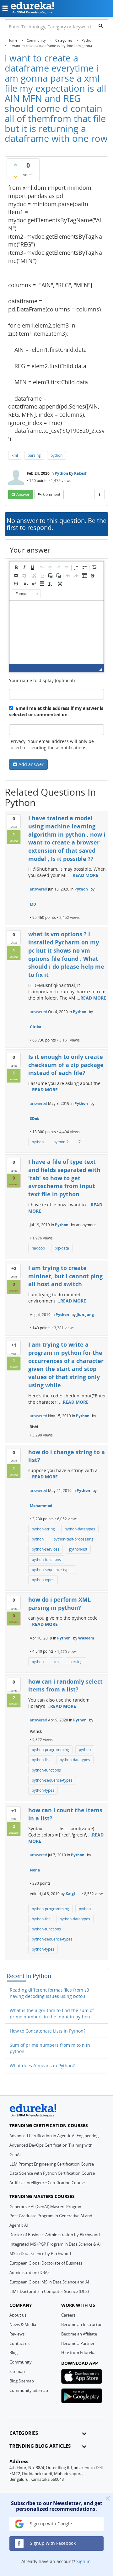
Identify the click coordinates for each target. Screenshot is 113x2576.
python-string (43, 1529)
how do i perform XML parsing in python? (59, 1604)
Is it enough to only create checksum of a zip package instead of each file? (66, 1065)
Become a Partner (78, 2343)
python (56, 455)
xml (15, 455)
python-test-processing (73, 1539)
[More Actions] (100, 495)
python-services (46, 1549)
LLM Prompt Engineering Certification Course (52, 2164)
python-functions (46, 1560)
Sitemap (17, 2371)
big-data (62, 1248)
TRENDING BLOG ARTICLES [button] (40, 2446)
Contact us (19, 2343)
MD (33, 904)
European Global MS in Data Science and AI (49, 2282)
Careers (68, 2315)
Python (61, 473)
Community (21, 2362)
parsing (34, 455)
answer (23, 494)
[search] (101, 26)
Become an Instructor (81, 2324)
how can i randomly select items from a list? (65, 1685)
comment (52, 494)
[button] (16, 567)
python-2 (61, 1142)
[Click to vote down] (15, 177)
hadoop (38, 1248)
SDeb (35, 1119)
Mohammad (41, 1506)
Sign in (83, 2561)
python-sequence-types (52, 1570)
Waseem (86, 1638)
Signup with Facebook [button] (52, 2543)
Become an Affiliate (79, 2334)
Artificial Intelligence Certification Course (47, 2183)
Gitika (35, 1027)
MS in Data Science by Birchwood (40, 2254)
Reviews (17, 2334)
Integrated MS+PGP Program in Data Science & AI (55, 2244)
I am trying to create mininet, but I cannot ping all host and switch (65, 1276)
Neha (35, 1870)
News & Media (23, 2324)
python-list (78, 1549)
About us (18, 2315)
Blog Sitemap (22, 2381)
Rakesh (81, 473)
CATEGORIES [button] (24, 2433)
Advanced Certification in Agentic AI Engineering (54, 2136)
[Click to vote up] (15, 165)
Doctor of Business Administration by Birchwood (55, 2235)
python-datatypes (80, 1529)
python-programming (50, 1750)
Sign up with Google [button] (50, 2524)
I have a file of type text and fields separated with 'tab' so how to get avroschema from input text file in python (64, 1178)
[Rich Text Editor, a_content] (56, 632)
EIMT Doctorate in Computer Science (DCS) (49, 2291)
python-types (43, 1580)
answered (38, 889)
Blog (13, 2353)
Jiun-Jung (85, 1315)
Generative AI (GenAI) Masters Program (46, 2207)
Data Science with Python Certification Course (52, 2173)
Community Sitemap (29, 2390)
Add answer (31, 764)
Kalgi (70, 1894)
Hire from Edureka (78, 2353)
